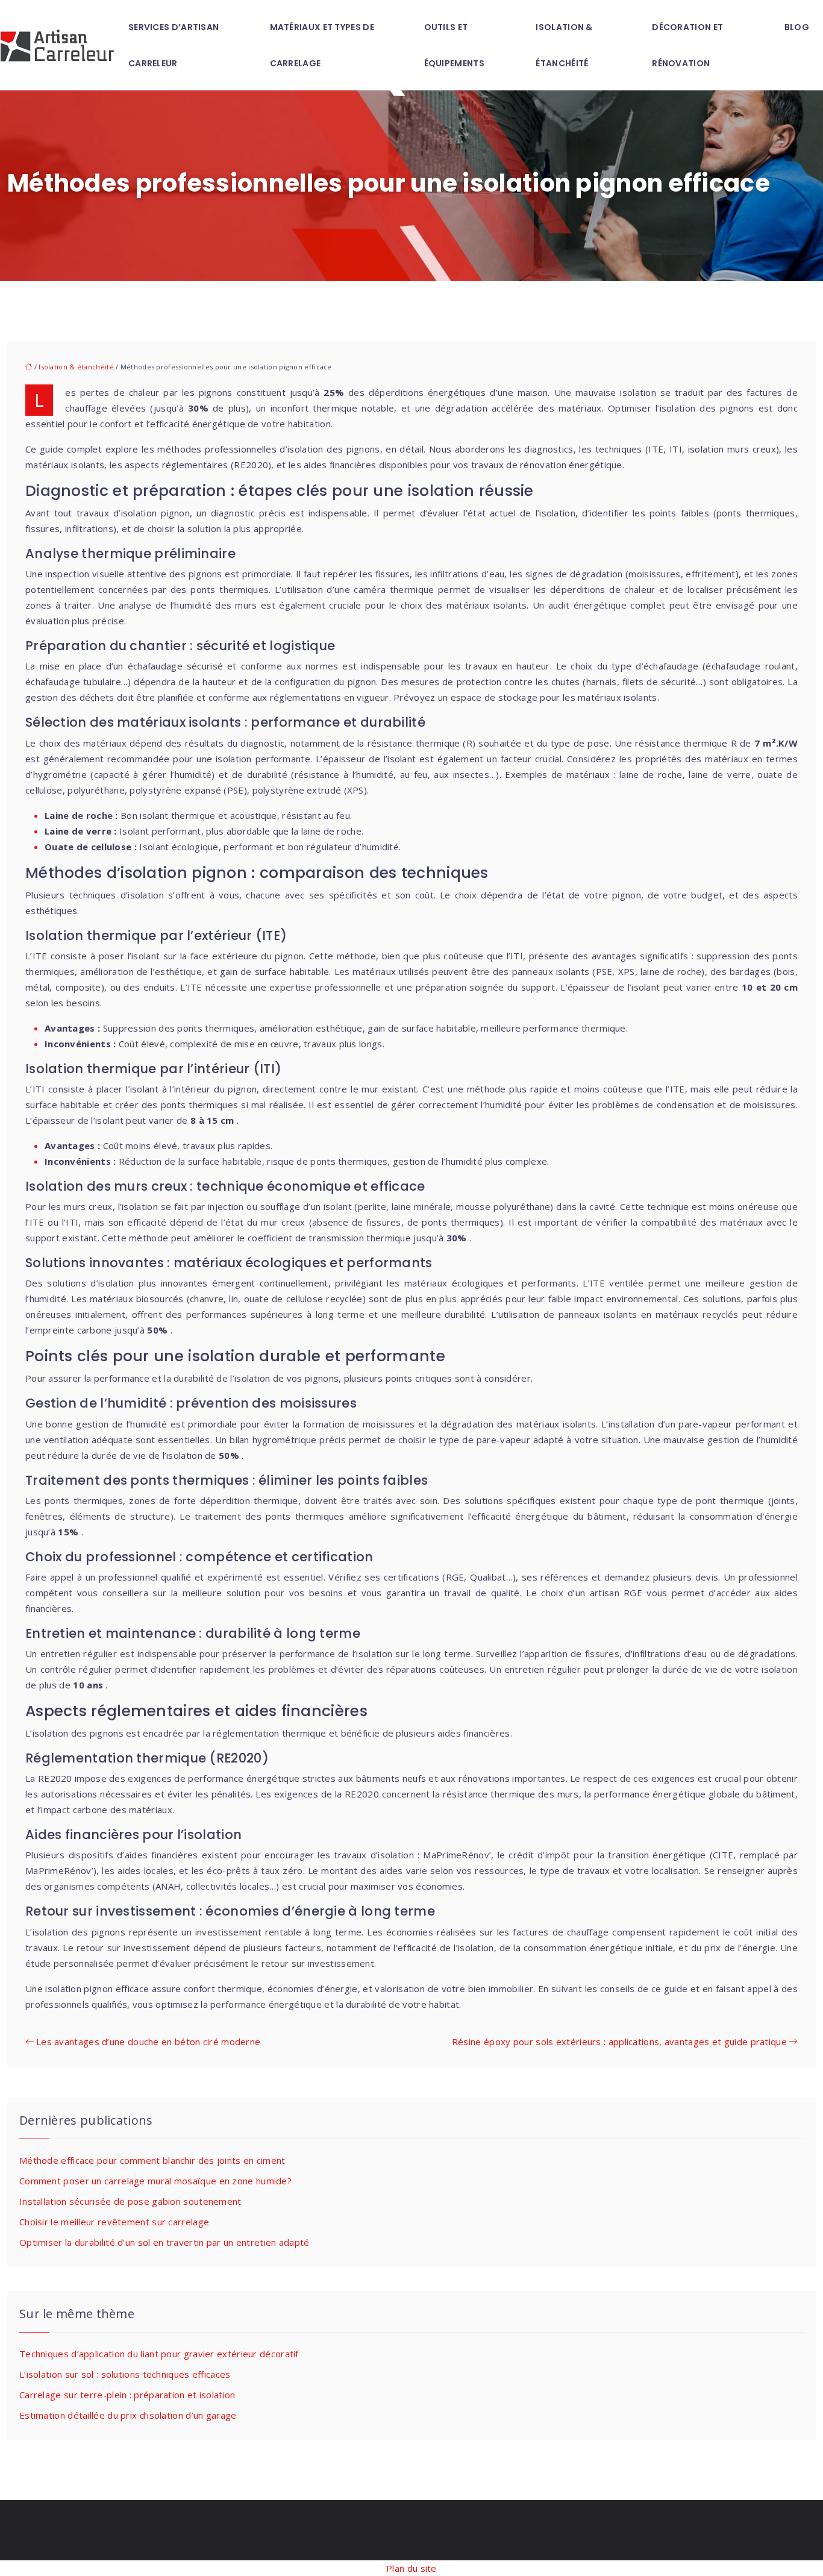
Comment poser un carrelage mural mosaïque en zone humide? (155, 2181)
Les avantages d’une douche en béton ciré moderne (148, 2042)
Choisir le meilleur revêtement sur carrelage (114, 2222)
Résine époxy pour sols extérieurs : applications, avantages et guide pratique (619, 2042)
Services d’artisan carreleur (174, 45)
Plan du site (411, 2568)
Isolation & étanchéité (564, 45)
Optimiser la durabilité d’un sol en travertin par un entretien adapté (164, 2242)
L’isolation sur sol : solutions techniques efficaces (125, 2374)
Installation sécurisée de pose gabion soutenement (130, 2201)
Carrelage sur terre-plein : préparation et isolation (127, 2395)
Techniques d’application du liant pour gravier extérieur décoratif (159, 2354)
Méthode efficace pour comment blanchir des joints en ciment (152, 2160)
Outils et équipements (454, 45)
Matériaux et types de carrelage (322, 45)
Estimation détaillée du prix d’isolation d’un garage (128, 2415)
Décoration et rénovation (687, 45)
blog (797, 27)
